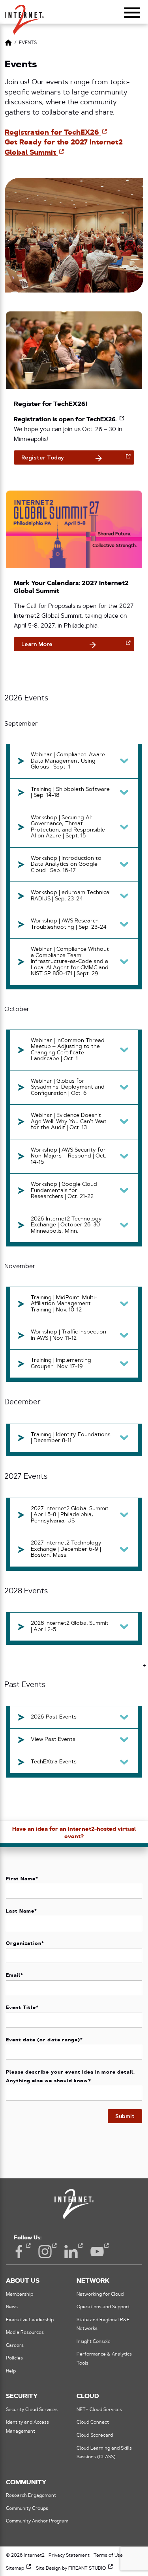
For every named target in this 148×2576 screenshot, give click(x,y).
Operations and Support (103, 2307)
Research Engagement (31, 2496)
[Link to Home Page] (8, 44)
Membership (20, 2295)
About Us (23, 2281)
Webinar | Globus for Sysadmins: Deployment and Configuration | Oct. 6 (68, 1087)
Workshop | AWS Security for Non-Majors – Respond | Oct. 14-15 (68, 1156)
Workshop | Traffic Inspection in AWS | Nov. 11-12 (68, 1335)
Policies (14, 2358)
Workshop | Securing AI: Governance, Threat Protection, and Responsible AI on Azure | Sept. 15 (68, 827)
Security (22, 2396)
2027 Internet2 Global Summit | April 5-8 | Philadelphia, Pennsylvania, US (70, 1515)
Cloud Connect (93, 2422)
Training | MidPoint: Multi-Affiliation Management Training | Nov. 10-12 (64, 1304)
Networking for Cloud (100, 2295)
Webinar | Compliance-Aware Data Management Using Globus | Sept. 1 (68, 761)
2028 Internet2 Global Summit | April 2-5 (70, 1627)
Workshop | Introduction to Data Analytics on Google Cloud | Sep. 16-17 (66, 865)
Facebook (19, 2252)
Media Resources (25, 2333)
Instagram (45, 2252)
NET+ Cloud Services (99, 2410)
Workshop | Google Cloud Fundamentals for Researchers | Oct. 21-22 (64, 1191)
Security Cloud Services (32, 2410)
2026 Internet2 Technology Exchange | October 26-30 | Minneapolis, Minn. (67, 1225)
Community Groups (27, 2509)
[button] (24, 16)
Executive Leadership (30, 2320)
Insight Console (94, 2342)
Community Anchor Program (37, 2521)
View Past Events (53, 1740)
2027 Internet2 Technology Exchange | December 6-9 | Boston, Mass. (66, 1549)
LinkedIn (71, 2252)
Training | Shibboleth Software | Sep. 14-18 (70, 793)
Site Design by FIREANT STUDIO (75, 2569)
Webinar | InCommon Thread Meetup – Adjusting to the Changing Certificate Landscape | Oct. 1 (68, 1050)
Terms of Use (108, 2556)
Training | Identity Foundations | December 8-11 (71, 1438)
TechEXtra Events (54, 1762)
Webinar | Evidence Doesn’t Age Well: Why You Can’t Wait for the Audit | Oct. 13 (69, 1122)
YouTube (97, 2252)
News (12, 2307)
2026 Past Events (54, 1717)
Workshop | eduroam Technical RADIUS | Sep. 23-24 (71, 896)
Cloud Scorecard (95, 2435)
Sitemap (19, 2569)
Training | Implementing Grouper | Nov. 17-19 (61, 1364)
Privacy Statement (69, 2556)
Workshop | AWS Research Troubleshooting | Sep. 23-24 (69, 924)
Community (26, 2483)
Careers (15, 2346)
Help (11, 2371)
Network (93, 2281)
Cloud (88, 2396)
